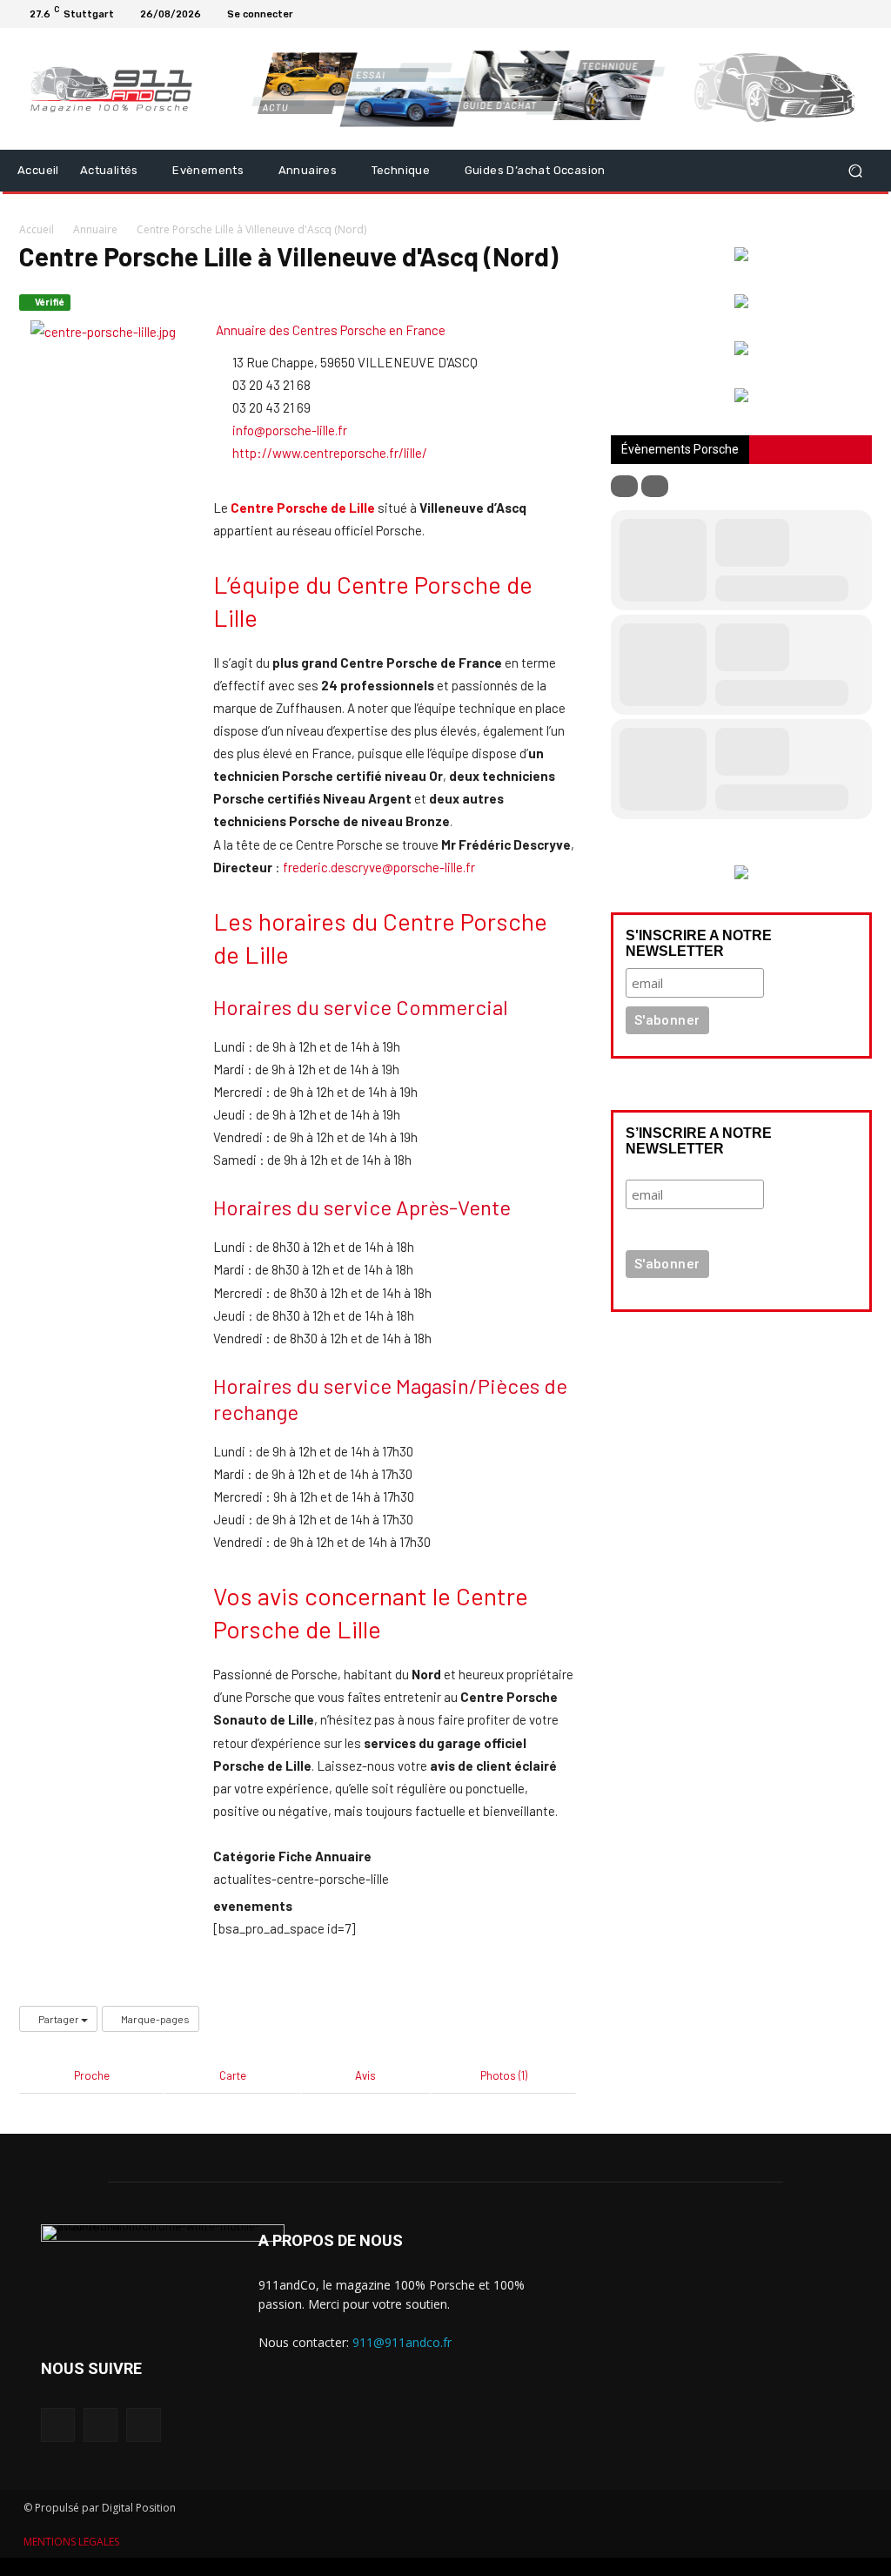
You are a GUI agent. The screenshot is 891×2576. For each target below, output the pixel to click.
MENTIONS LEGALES (71, 2542)
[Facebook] (823, 14)
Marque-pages (154, 2019)
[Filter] (624, 486)
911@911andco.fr (402, 2342)
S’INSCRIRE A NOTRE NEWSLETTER (699, 1141)
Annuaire (95, 229)
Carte (233, 2075)
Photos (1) (504, 2075)
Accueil (37, 229)
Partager (59, 2019)
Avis (365, 2075)
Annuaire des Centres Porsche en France (329, 330)
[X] (865, 14)
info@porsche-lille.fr (290, 430)
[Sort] (655, 486)
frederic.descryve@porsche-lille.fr (379, 867)
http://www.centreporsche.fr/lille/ (330, 453)
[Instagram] (844, 14)
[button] (855, 171)
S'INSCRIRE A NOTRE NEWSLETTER (699, 943)
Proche (92, 2075)
